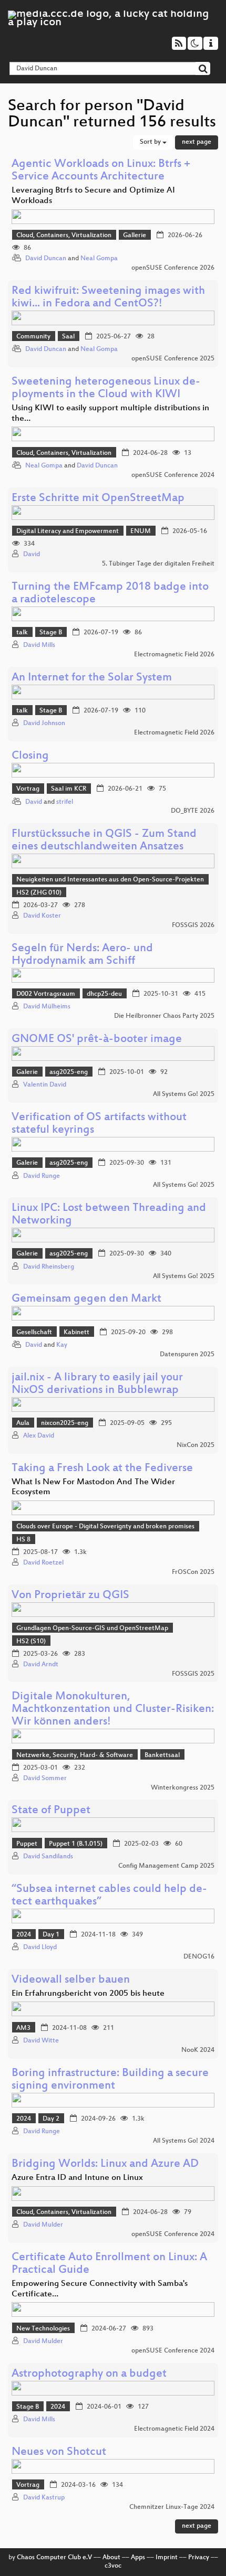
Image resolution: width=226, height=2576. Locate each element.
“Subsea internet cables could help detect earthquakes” (109, 1896)
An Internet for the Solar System (92, 678)
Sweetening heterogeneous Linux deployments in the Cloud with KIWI (106, 388)
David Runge (42, 1176)
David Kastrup (44, 2498)
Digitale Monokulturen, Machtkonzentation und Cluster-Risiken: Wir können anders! (113, 1710)
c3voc (113, 2566)
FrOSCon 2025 (193, 1572)
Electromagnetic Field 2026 (174, 655)
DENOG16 (199, 1957)
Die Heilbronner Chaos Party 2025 (164, 1016)
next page (197, 142)
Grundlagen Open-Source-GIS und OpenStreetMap (92, 1628)
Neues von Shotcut (59, 2452)
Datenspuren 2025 (187, 1355)
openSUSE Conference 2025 (173, 359)
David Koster (42, 916)
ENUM (141, 531)
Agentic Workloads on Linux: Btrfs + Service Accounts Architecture (101, 171)
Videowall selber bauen (71, 1980)
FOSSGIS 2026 (193, 925)
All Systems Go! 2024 (184, 2141)
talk (22, 633)
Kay (62, 1345)
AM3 (23, 2028)
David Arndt (41, 1665)
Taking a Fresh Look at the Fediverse (102, 1469)
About (111, 2558)
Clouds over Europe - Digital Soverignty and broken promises (105, 1527)
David (32, 555)
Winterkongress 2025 (183, 1788)
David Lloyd (40, 1947)
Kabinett (76, 1333)
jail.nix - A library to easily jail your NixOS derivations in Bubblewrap (97, 1384)
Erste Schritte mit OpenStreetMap (98, 499)
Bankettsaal (162, 1755)
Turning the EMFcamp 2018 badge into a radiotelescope (110, 594)
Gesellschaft (34, 1333)
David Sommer (45, 1779)
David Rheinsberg (49, 1267)
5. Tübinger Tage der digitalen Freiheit (158, 564)
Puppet (27, 1844)
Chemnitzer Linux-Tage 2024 (172, 2507)
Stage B (51, 633)
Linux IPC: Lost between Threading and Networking (109, 1215)
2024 (24, 1935)
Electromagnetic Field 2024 (174, 2429)
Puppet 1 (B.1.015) (76, 1844)
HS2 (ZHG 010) (39, 893)
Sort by (151, 142)
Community (33, 337)
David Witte (41, 2041)
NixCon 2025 (196, 1445)
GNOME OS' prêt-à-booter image (97, 1040)
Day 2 (51, 2119)
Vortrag (28, 789)
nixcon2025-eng (65, 1423)
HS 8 (23, 1540)
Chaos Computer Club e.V (54, 2558)
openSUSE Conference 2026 (173, 268)
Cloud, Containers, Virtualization (64, 236)
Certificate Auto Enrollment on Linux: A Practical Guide (109, 2264)
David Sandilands (48, 1857)
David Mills (39, 645)
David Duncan (46, 259)
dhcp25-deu (104, 994)
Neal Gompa (99, 259)
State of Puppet (51, 1811)
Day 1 (51, 1935)
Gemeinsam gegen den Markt (86, 1299)
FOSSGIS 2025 (193, 1674)
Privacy (199, 2558)
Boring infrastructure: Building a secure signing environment (110, 2080)
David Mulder (43, 2225)
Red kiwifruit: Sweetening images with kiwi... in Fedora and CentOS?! (108, 298)
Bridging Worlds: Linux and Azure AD (105, 2164)
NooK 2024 (198, 2050)
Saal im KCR (69, 789)
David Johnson (44, 723)
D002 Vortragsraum (46, 994)
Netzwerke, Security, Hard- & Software (75, 1755)
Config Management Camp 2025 (166, 1866)
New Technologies (43, 2329)
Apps (138, 2558)
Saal (68, 337)
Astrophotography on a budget (89, 2374)
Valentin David (45, 1085)
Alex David (39, 1436)
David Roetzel (43, 1563)
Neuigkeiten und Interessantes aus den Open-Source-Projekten (110, 880)
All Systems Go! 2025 (184, 1094)
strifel (65, 802)
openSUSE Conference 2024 (173, 475)
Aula (23, 1423)
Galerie (27, 1072)
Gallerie (135, 236)
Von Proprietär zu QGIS (70, 1596)
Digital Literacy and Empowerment (68, 531)
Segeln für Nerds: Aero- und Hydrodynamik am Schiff (82, 955)
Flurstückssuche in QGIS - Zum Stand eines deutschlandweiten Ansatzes (104, 841)
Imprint (167, 2558)
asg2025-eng (69, 1072)
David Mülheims (47, 1007)
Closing (30, 756)
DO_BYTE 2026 (193, 811)
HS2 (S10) (31, 1642)
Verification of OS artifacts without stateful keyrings (99, 1124)
